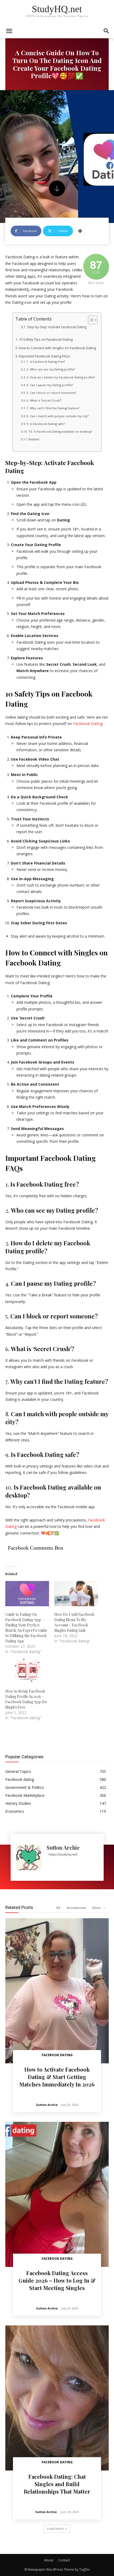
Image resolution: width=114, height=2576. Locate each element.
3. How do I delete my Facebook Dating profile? (61, 377)
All (58, 1908)
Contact (64, 2560)
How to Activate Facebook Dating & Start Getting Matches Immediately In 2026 (57, 2077)
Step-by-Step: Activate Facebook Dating (57, 327)
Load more (55, 2529)
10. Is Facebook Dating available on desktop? (60, 431)
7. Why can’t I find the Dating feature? (53, 408)
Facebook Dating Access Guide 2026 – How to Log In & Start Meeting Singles (57, 2280)
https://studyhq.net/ (63, 1854)
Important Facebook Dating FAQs (45, 356)
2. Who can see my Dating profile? (51, 369)
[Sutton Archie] (29, 1857)
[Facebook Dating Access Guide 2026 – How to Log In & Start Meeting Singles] (57, 2194)
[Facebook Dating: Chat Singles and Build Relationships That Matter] (57, 2398)
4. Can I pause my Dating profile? (50, 385)
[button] (107, 31)
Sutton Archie (63, 1847)
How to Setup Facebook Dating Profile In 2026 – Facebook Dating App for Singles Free (26, 1699)
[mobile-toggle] (9, 31)
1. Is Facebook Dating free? (46, 362)
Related (34, 439)
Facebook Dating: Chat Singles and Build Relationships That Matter (57, 2484)
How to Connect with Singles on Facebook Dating (57, 348)
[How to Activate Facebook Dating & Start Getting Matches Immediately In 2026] (57, 1991)
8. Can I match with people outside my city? (58, 416)
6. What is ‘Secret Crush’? (44, 400)
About (49, 2560)
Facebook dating (57, 2055)
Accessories (76, 1908)
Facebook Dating (88, 724)
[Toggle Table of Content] (90, 320)
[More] (80, 231)
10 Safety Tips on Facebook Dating (46, 340)
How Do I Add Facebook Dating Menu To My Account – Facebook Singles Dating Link (74, 1622)
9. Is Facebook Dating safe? (46, 424)
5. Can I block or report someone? (51, 393)
